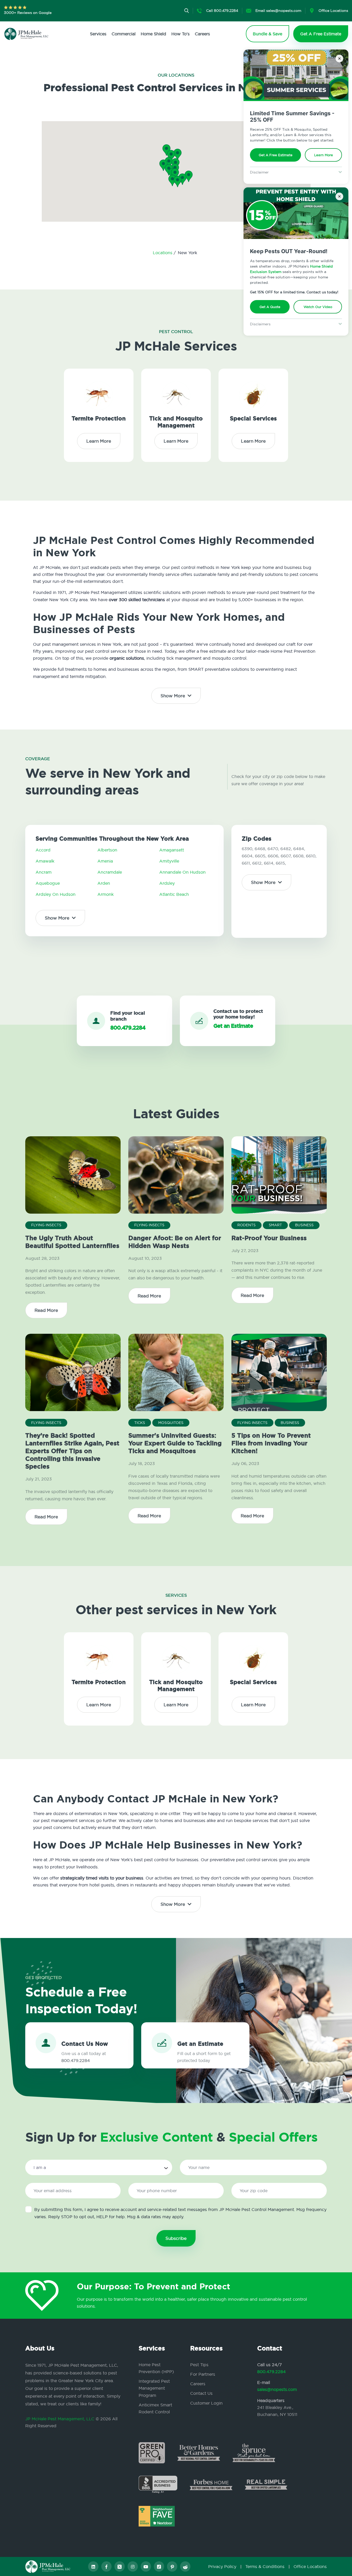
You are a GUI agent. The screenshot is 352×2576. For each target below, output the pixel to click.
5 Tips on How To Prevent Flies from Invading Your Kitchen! (271, 1443)
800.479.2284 (271, 2372)
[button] (175, 174)
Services (98, 34)
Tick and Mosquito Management (176, 422)
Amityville (169, 861)
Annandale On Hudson (182, 872)
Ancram (44, 872)
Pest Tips (199, 2365)
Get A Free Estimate (276, 155)
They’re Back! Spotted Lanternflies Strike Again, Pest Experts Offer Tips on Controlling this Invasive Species (72, 1451)
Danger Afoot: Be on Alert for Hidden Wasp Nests (175, 1242)
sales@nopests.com (277, 2389)
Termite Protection (99, 419)
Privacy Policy (222, 2566)
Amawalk (45, 861)
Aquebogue (48, 883)
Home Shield (153, 34)
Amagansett (172, 850)
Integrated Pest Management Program (154, 2388)
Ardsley (167, 883)
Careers (202, 34)
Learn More (324, 155)
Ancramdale (110, 872)
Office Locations (310, 2566)
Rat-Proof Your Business (269, 1238)
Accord (43, 850)
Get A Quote (270, 307)
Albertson (107, 850)
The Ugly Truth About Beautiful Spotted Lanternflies (72, 1242)
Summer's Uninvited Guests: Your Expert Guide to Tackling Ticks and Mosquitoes (175, 1443)
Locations (163, 253)
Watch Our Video (318, 307)
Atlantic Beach (174, 894)
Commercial (124, 34)
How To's (181, 34)
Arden (104, 883)
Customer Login (206, 2403)
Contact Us (201, 2393)
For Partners (203, 2374)
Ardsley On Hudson (56, 894)
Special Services (253, 419)
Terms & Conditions (265, 2566)
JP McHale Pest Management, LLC (60, 2419)
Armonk (106, 894)
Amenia (105, 861)
